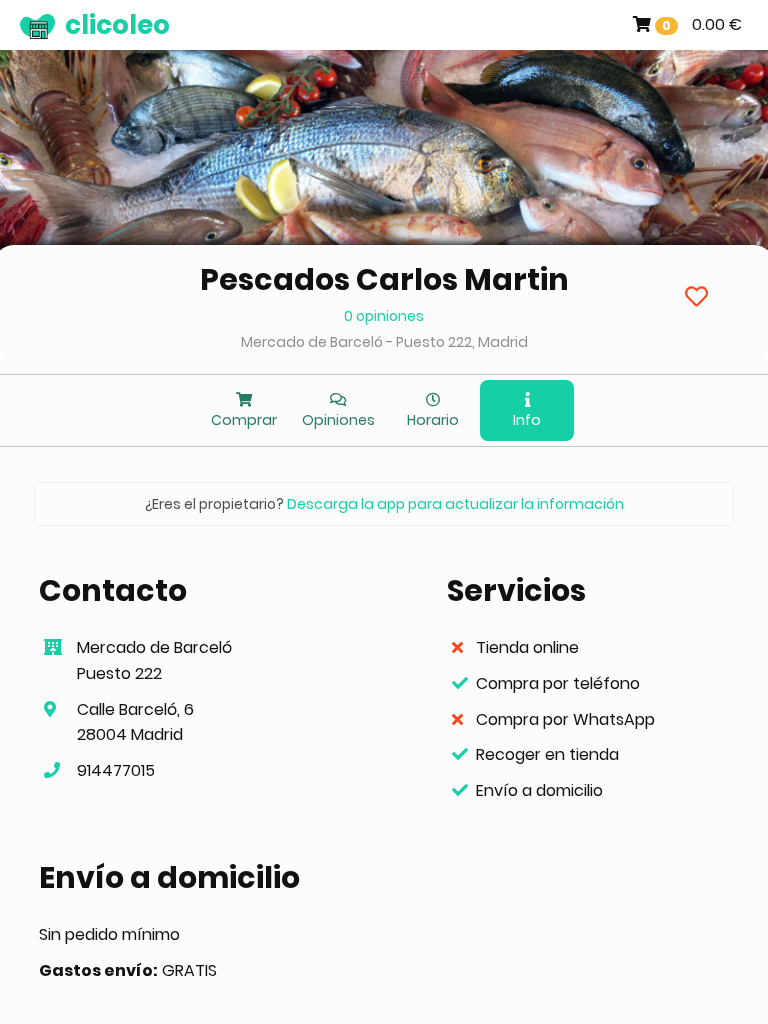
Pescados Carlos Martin (384, 279)
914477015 (116, 770)
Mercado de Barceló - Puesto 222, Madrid (384, 342)
